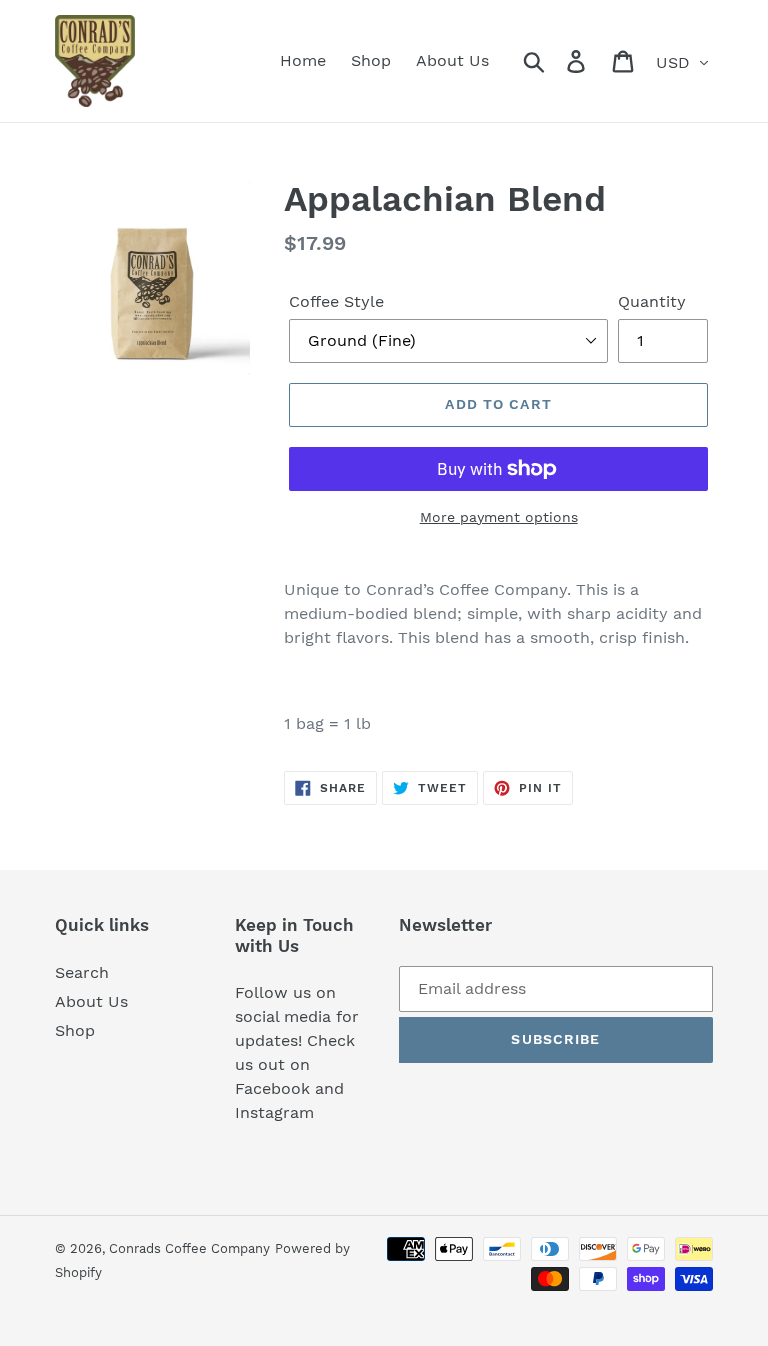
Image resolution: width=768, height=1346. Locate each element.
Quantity (652, 301)
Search (82, 972)
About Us (91, 1001)
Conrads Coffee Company (189, 1248)
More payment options (499, 517)
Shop (75, 1030)
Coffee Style (336, 301)
